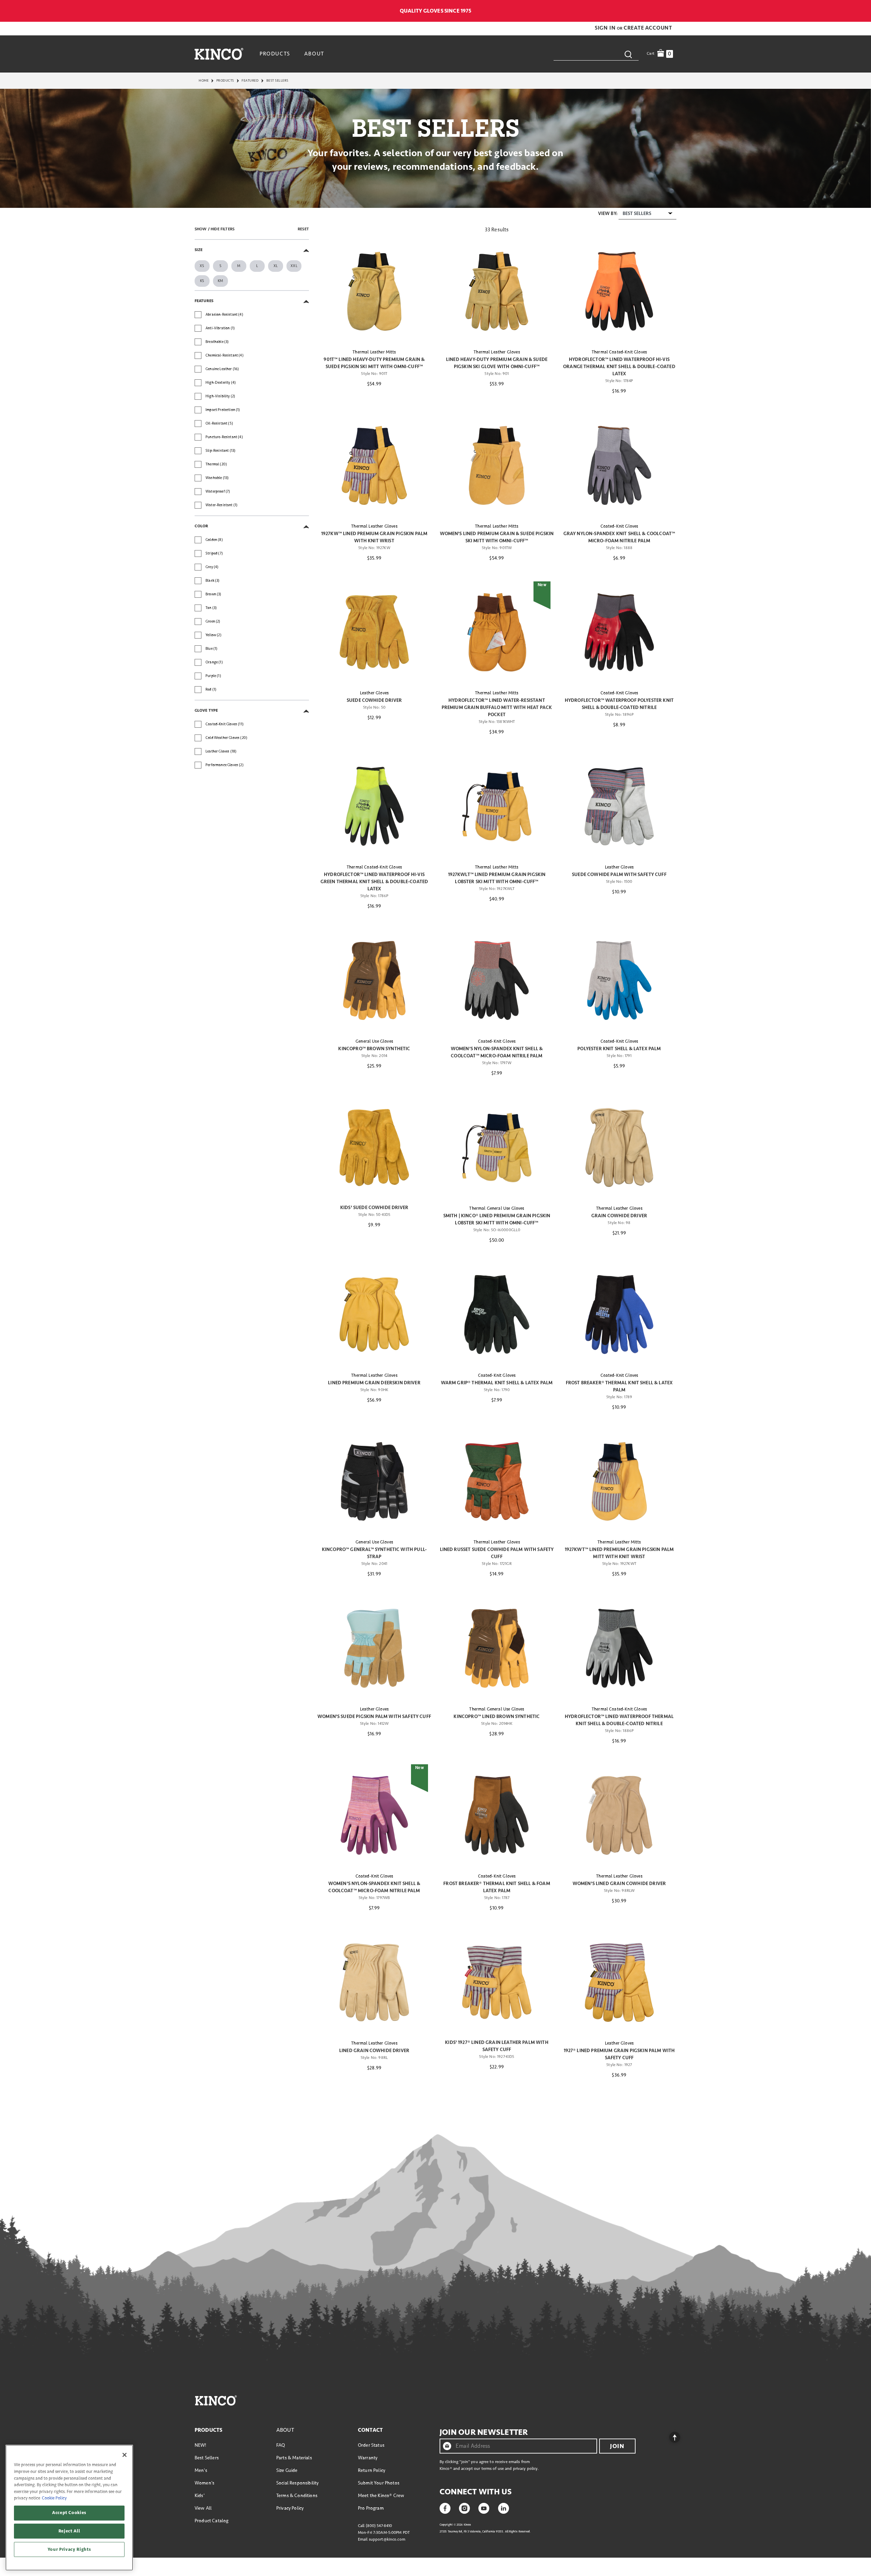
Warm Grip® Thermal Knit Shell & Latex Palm (497, 1383)
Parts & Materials (294, 2458)
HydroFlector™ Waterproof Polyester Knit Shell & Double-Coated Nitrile (619, 704)
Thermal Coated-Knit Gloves (619, 352)
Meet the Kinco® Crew (381, 2496)
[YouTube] (484, 2508)
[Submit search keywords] (628, 54)
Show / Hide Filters (215, 229)
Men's (201, 2470)
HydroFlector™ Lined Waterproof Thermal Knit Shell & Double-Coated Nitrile (619, 1720)
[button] (606, 28)
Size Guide (287, 2470)
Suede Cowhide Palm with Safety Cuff (619, 874)
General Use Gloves (374, 1041)
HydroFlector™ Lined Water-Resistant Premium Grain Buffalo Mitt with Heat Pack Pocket (497, 707)
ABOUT (285, 2430)
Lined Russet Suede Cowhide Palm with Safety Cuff (497, 1553)
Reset (303, 229)
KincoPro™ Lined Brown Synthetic (497, 1716)
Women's (204, 2483)
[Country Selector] (673, 11)
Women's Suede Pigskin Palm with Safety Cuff (374, 1716)
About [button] (314, 54)
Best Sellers (207, 2458)
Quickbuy (374, 331)
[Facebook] (445, 2508)
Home (204, 81)
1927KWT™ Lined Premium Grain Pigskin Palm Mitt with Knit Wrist (619, 1553)
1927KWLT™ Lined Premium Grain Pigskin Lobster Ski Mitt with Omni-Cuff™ (497, 878)
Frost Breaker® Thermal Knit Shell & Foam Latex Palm (497, 1887)
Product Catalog (211, 2521)
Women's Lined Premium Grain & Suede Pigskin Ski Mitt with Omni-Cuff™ (497, 537)
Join (617, 2446)
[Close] (125, 2455)
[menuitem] (276, 54)
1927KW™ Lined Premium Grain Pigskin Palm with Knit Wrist (374, 537)
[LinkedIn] (504, 2508)
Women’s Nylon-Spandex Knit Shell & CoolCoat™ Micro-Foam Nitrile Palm (497, 1052)
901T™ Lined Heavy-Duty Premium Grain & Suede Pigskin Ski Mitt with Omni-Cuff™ (374, 363)
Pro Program (371, 2508)
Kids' (200, 2496)
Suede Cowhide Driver (374, 700)
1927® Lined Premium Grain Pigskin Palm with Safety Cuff (619, 2054)
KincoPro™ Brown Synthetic (374, 1049)
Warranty (368, 2458)
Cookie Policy (54, 2498)
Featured (250, 81)
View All (203, 2508)
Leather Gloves (374, 693)
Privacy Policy (290, 2508)
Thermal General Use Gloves (497, 1208)
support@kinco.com (387, 2539)
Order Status (371, 2445)
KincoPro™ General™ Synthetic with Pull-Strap (374, 1553)
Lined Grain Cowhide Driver (374, 2051)
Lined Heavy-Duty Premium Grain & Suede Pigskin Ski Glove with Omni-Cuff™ (497, 363)
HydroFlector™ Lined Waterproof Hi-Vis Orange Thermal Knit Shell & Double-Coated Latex (619, 367)
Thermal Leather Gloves (497, 352)
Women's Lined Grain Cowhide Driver (619, 1884)
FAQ (281, 2445)
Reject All (69, 2531)
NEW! (201, 2445)
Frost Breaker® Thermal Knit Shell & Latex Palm (619, 1386)
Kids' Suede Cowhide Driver (374, 1208)
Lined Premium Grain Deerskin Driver (374, 1383)
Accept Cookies (69, 2513)
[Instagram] (464, 2508)
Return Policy (372, 2470)
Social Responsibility (297, 2483)
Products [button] (275, 54)
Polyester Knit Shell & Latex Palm (619, 1049)
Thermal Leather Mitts (374, 352)
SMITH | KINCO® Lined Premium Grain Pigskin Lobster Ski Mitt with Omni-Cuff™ (497, 1219)
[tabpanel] (435, 1153)
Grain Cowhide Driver (619, 1216)
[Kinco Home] (219, 54)
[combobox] (596, 54)
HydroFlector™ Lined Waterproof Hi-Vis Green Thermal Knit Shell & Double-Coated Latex (374, 882)
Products (225, 81)
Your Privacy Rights (69, 2549)
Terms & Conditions (297, 2496)
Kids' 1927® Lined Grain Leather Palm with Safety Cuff (497, 2046)
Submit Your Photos (379, 2483)
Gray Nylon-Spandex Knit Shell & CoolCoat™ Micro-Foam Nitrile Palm (619, 537)
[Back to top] (669, 2435)
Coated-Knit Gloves (619, 526)
